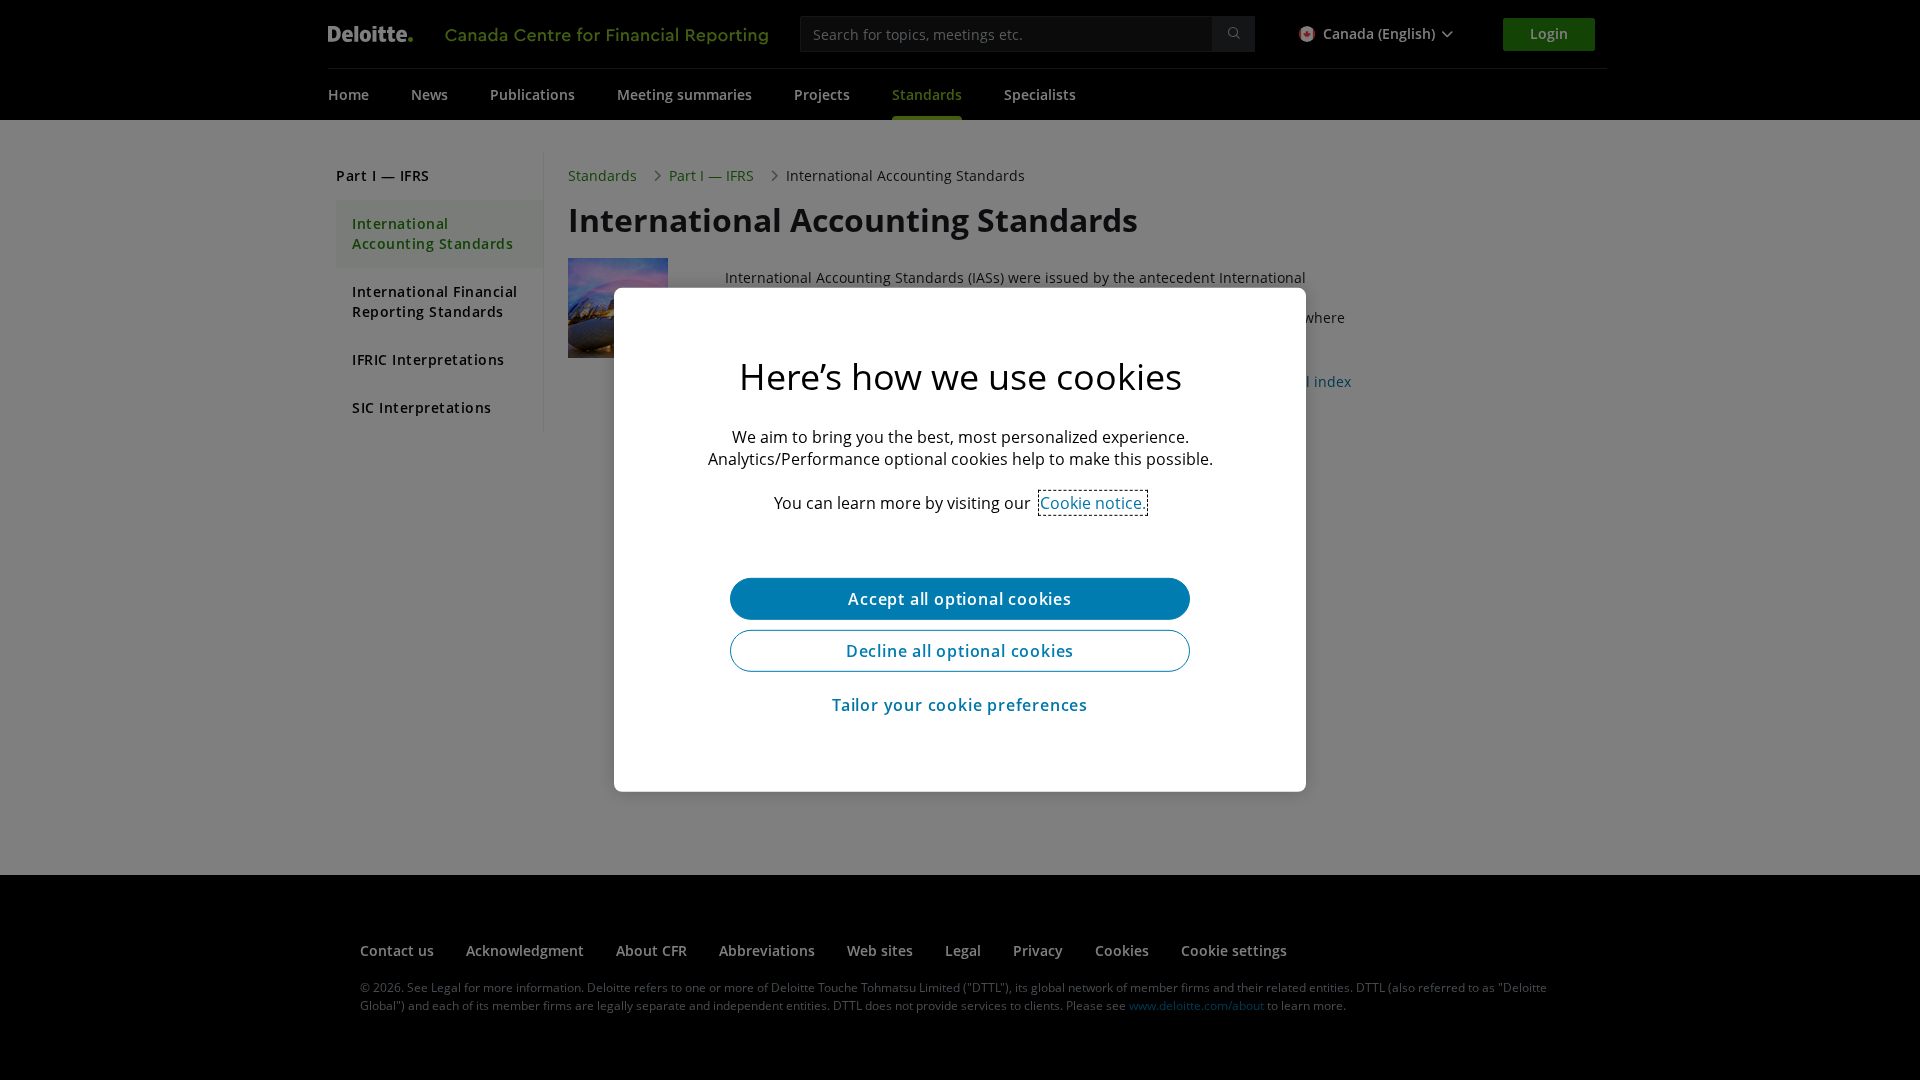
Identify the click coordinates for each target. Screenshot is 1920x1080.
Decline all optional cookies (960, 651)
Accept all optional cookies (960, 599)
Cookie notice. (1093, 503)
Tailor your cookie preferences (960, 705)
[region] (960, 540)
